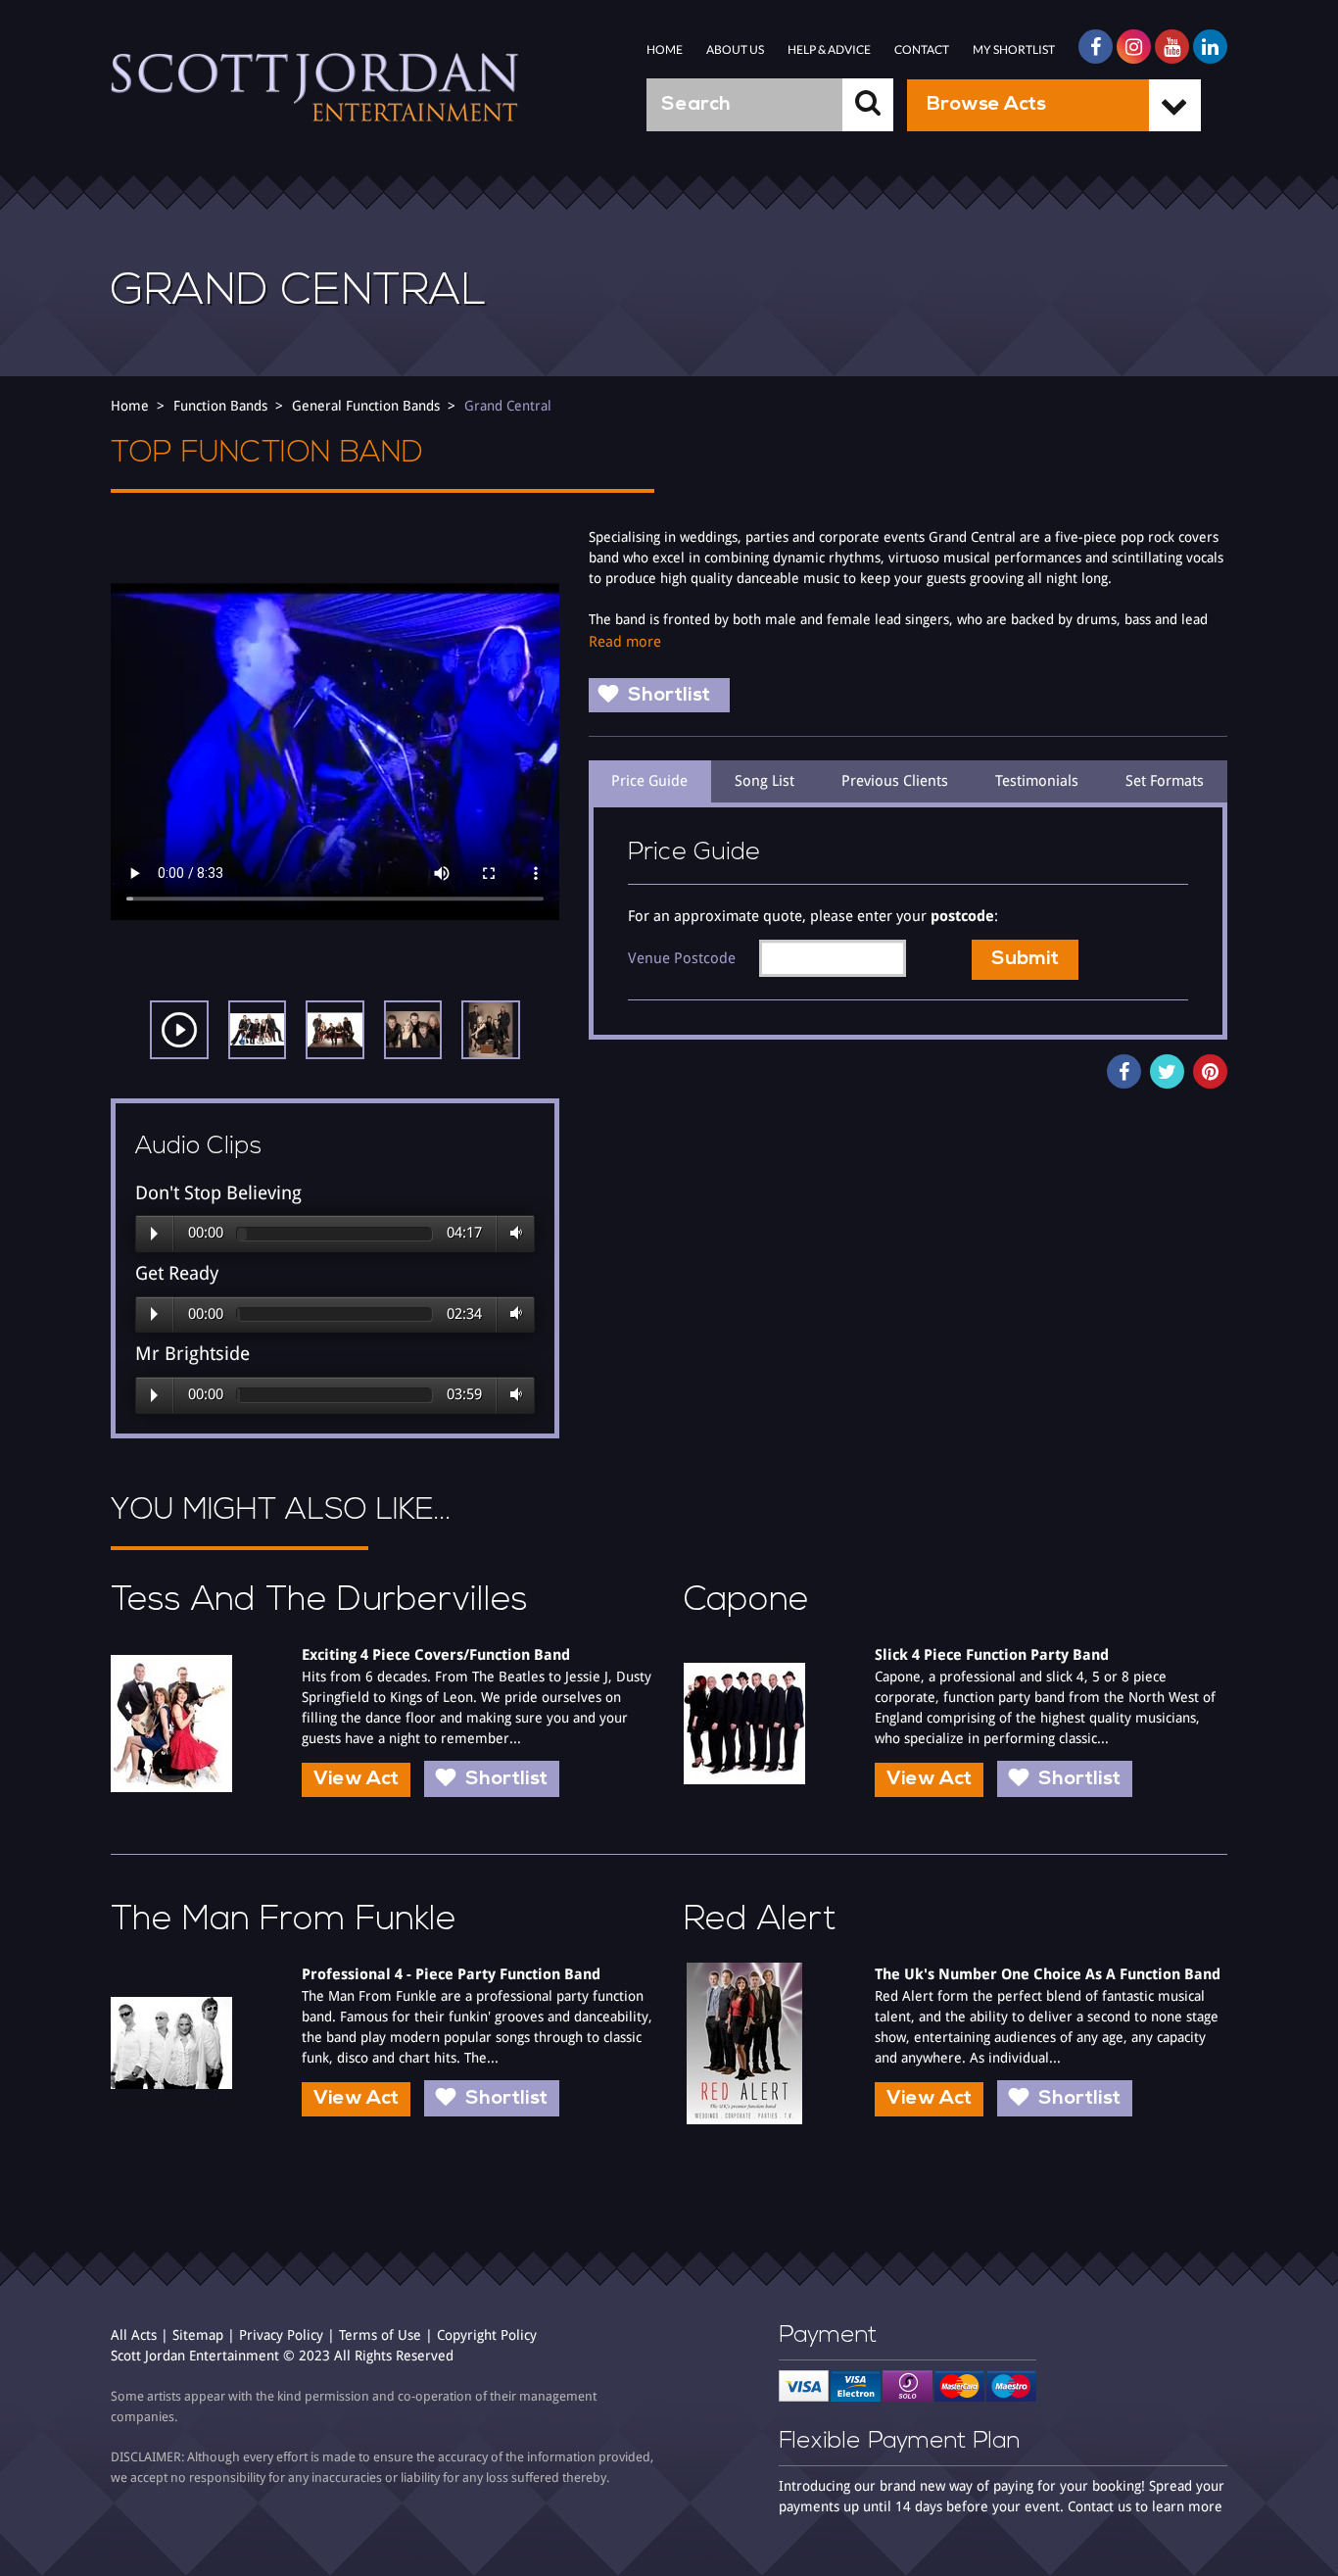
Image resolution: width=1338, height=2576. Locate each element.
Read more (625, 642)
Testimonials (1037, 781)
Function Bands (220, 406)
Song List (765, 781)
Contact (922, 49)
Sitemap (198, 2335)
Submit (1025, 959)
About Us (735, 49)
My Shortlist (1014, 49)
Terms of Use (380, 2335)
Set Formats (1165, 781)
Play (154, 1234)
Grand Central (508, 406)
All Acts (134, 2335)
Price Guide (649, 781)
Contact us (1099, 2506)
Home (665, 49)
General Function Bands (366, 406)
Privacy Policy (281, 2335)
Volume (513, 1234)
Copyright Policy (487, 2335)
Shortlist (669, 696)
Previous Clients (895, 781)
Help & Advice (829, 49)
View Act (356, 1779)
